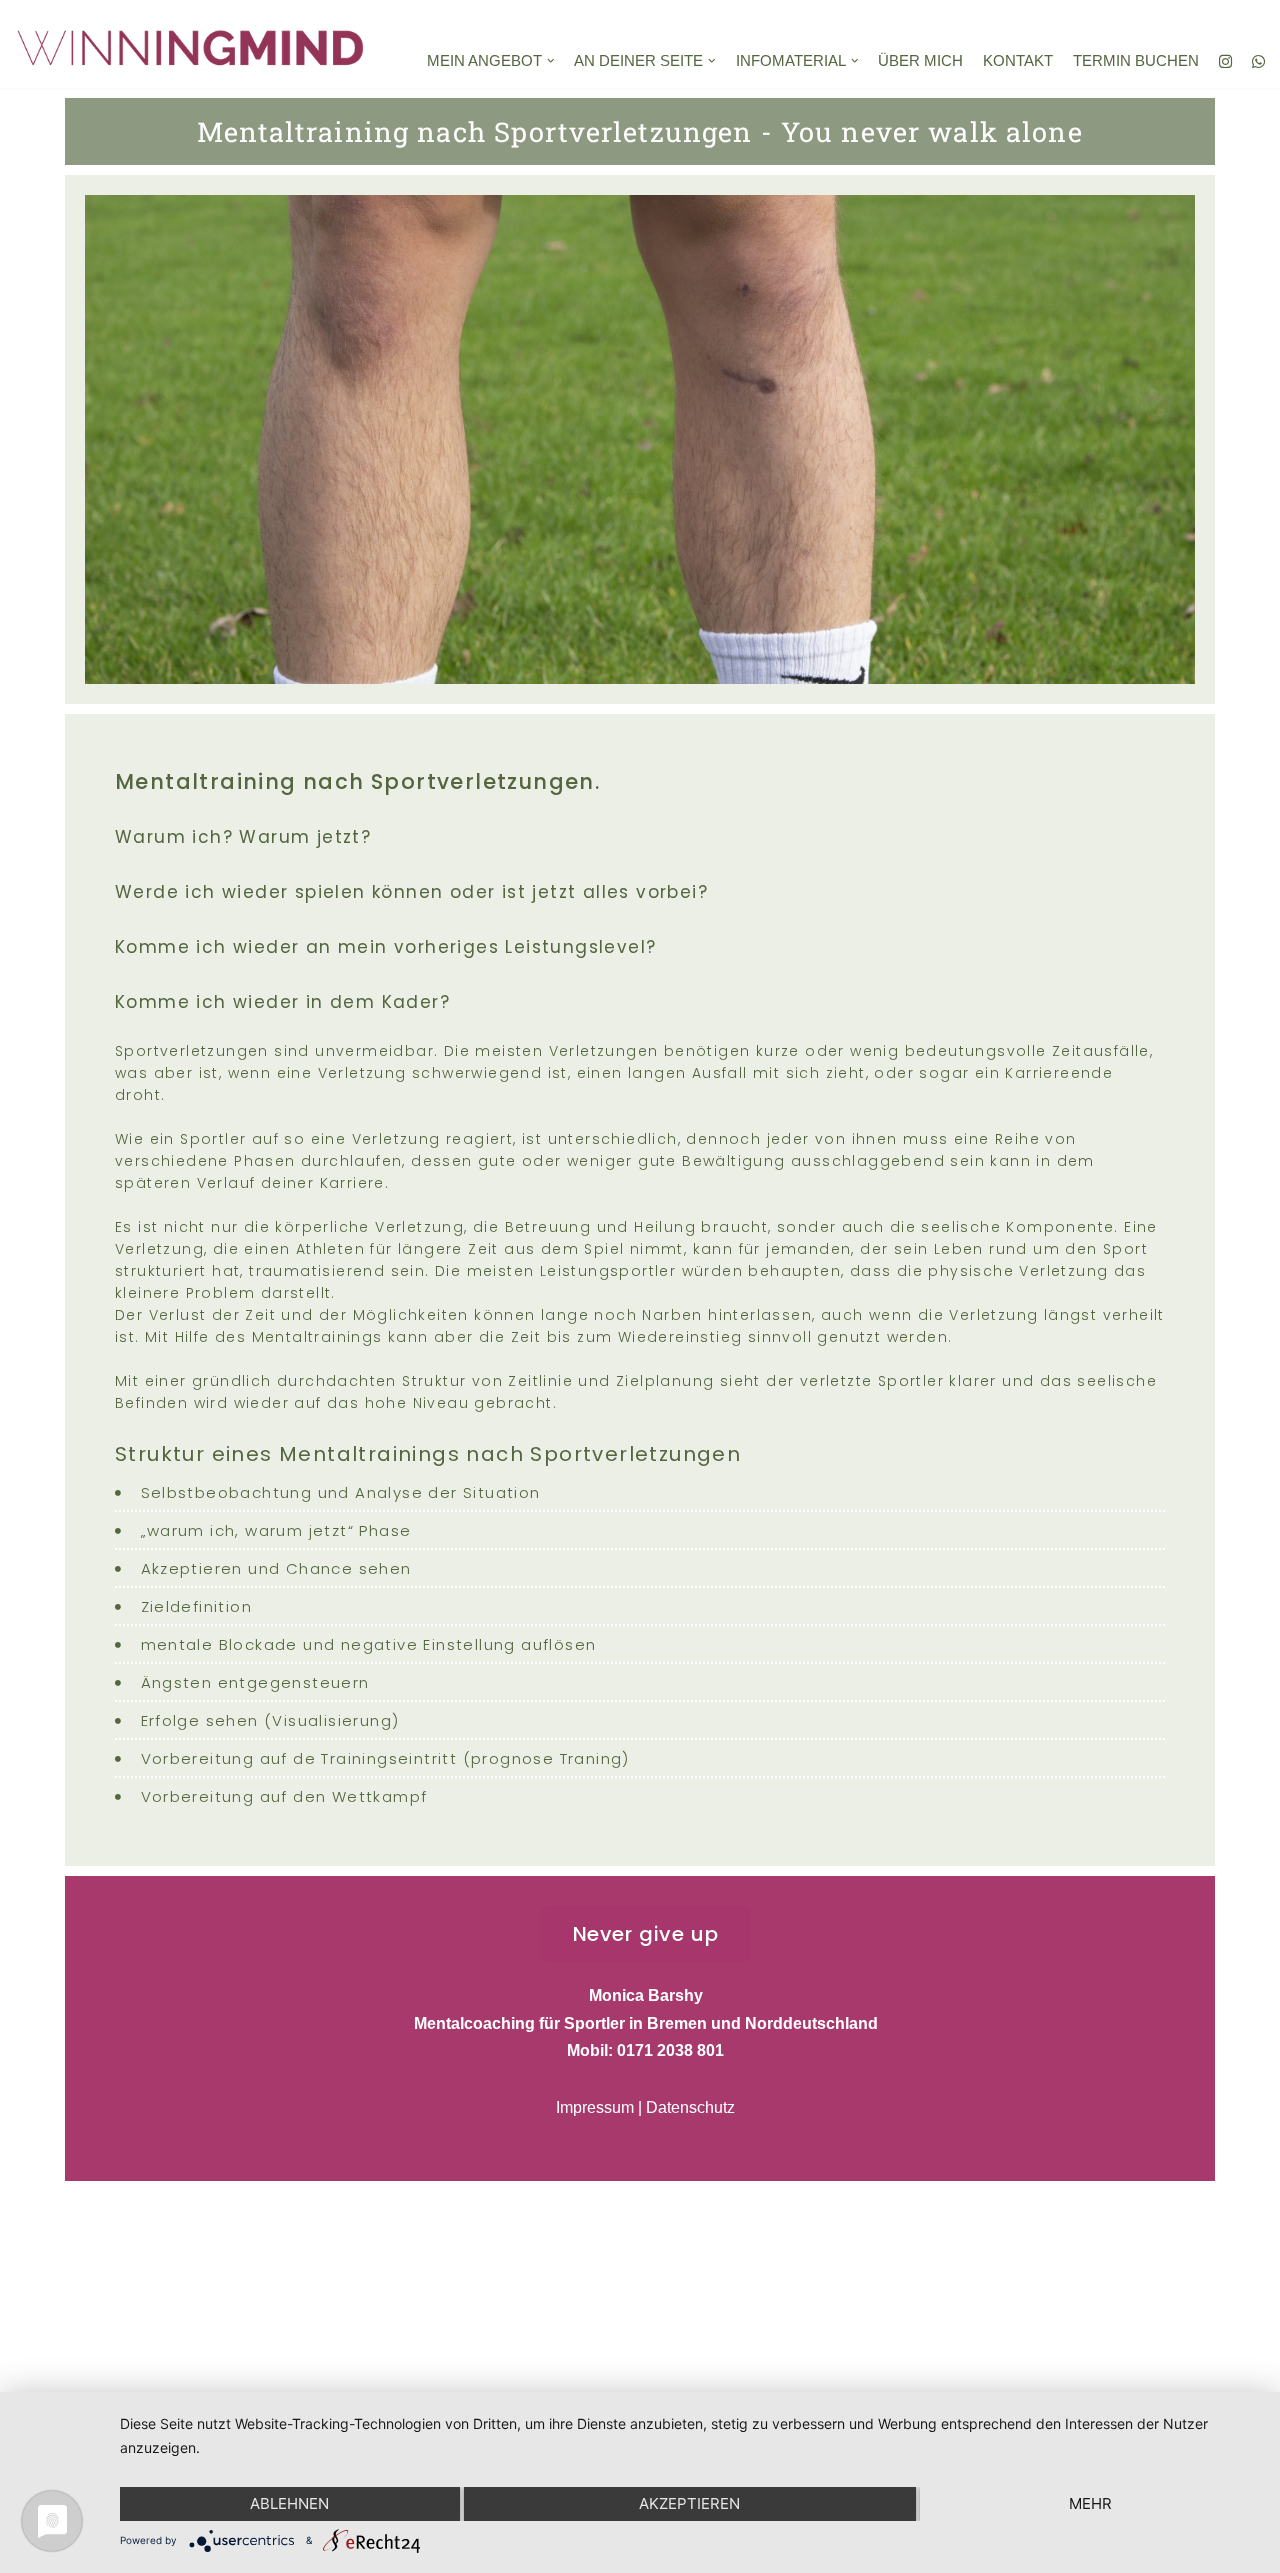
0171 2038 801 (670, 2050)
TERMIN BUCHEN (1136, 60)
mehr (1090, 2503)
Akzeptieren (689, 2503)
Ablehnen (289, 2503)
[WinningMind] (195, 44)
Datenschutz (690, 2107)
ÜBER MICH (920, 60)
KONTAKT (1018, 60)
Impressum (595, 2107)
